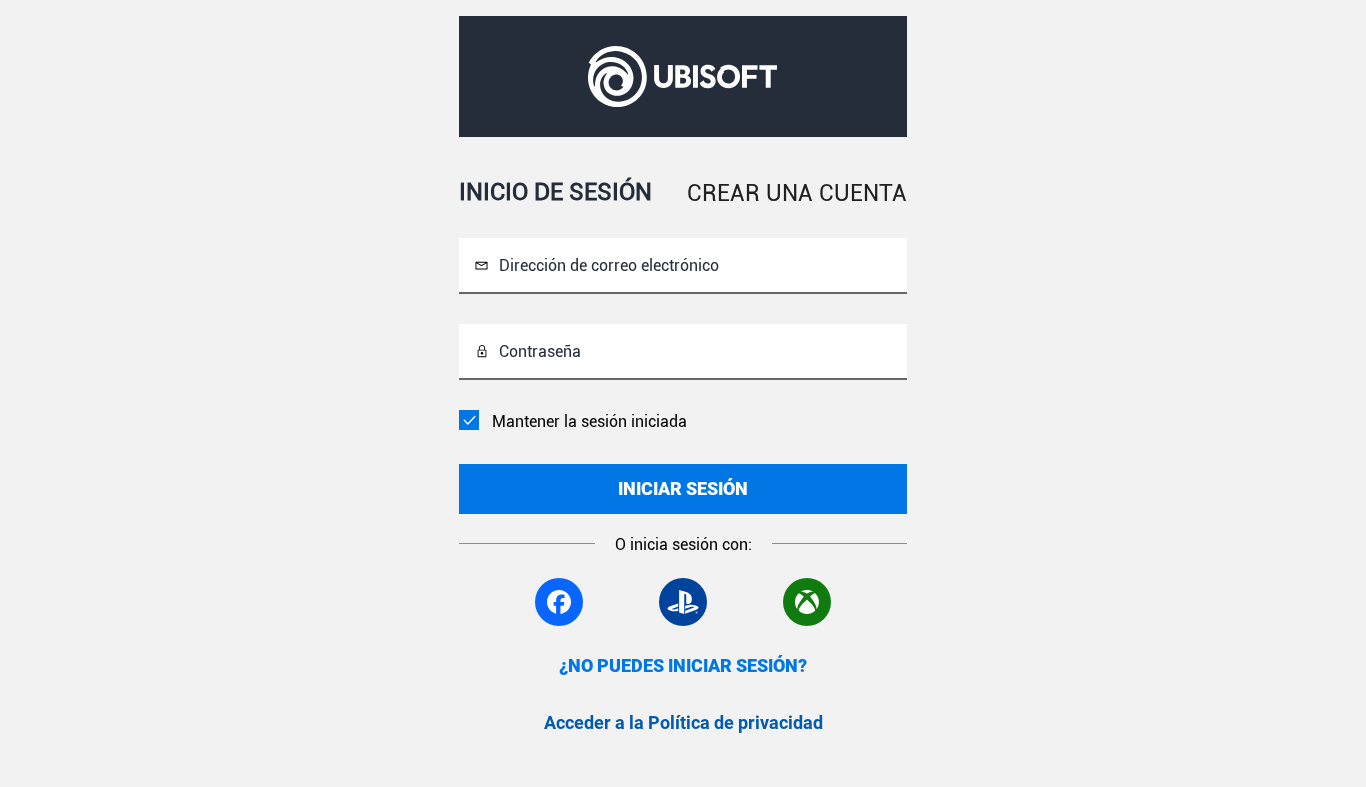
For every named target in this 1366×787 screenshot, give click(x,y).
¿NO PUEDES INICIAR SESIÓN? (683, 665)
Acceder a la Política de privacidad (683, 722)
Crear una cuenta (797, 193)
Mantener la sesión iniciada (589, 421)
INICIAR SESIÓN (683, 488)
